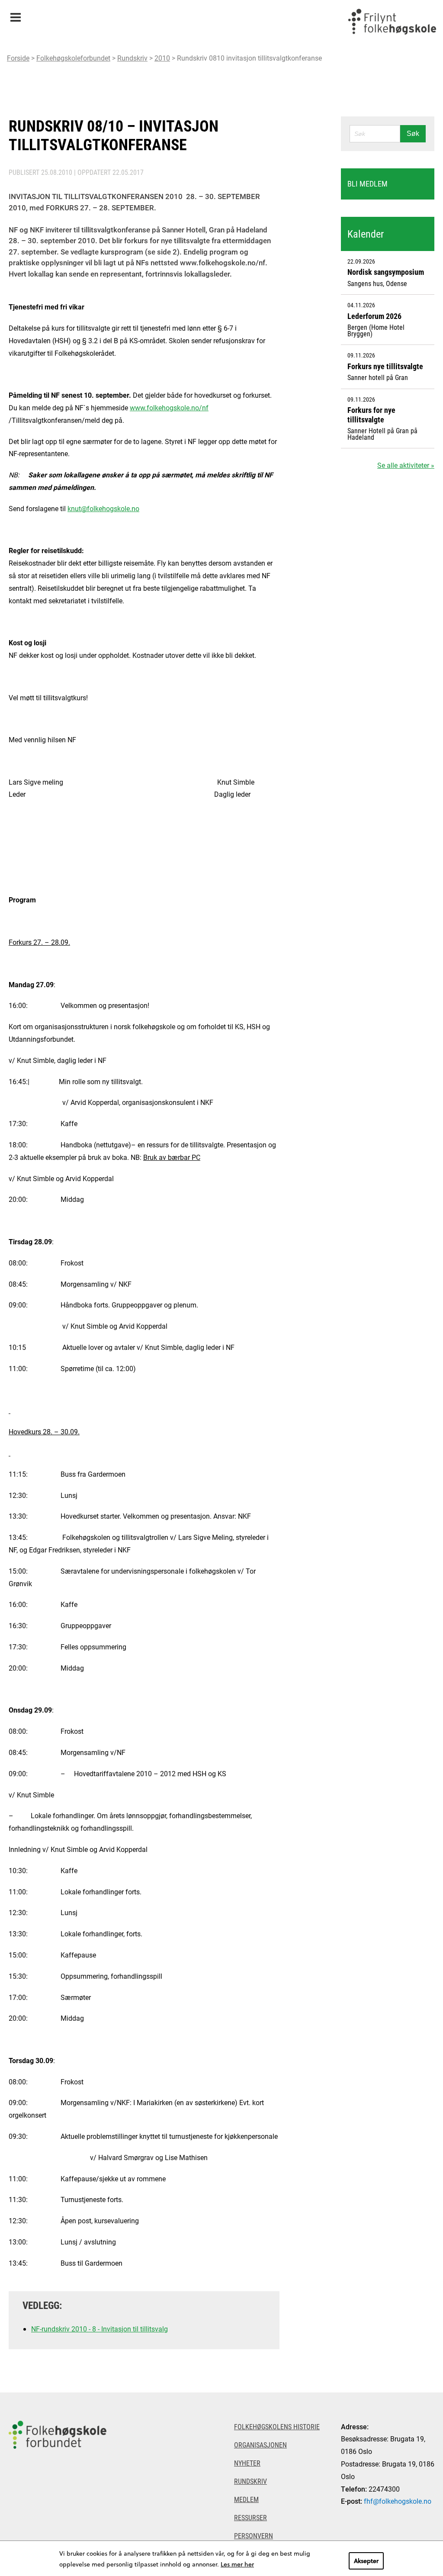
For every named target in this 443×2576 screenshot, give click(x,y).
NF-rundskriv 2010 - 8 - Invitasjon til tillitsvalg (100, 2329)
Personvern (254, 2536)
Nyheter (247, 2463)
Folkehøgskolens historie (277, 2426)
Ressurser (250, 2517)
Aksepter (366, 2561)
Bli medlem (368, 184)
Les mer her (237, 2564)
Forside (18, 58)
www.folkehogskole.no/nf (169, 407)
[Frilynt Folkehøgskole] (392, 22)
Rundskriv (132, 58)
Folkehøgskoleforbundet (73, 58)
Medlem (246, 2499)
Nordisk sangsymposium (386, 272)
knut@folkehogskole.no (103, 508)
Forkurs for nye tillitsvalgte (371, 415)
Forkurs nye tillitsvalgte (385, 366)
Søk (413, 134)
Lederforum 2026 (374, 316)
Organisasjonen (260, 2445)
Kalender (366, 234)
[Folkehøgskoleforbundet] (58, 2484)
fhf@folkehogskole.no (398, 2501)
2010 (162, 58)
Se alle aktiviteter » (406, 465)
